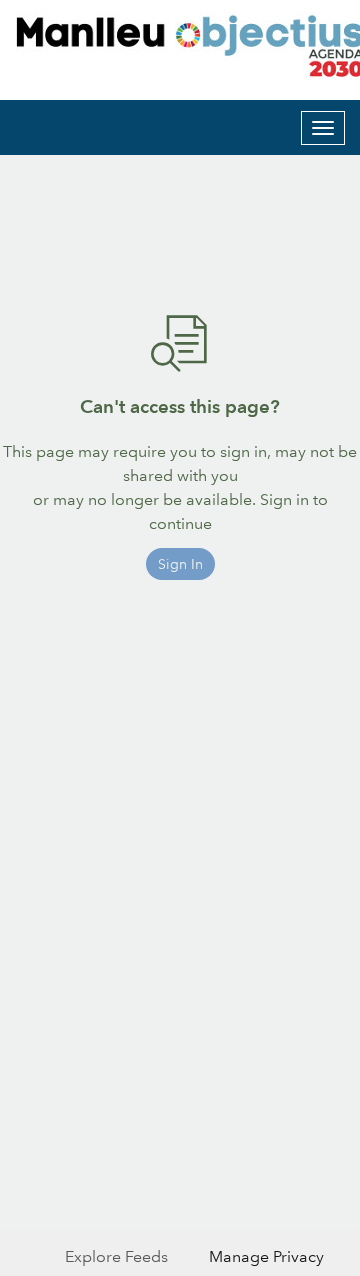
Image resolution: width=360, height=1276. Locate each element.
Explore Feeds (116, 1256)
